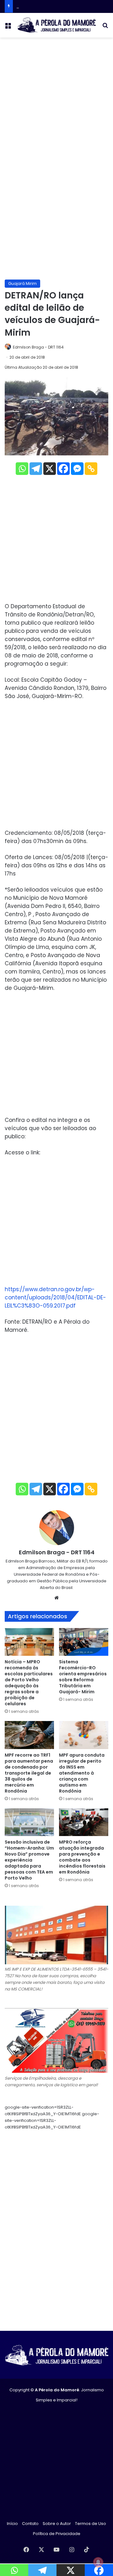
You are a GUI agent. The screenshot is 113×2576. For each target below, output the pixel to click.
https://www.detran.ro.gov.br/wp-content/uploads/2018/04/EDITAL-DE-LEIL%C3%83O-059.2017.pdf (55, 1297)
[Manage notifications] (98, 2562)
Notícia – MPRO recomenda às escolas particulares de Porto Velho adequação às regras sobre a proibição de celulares (29, 1683)
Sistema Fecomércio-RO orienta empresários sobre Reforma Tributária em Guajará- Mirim (83, 1677)
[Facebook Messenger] (77, 469)
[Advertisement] (56, 101)
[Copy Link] (91, 469)
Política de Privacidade (57, 2534)
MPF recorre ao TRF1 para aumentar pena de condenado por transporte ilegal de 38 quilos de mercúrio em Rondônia (29, 1773)
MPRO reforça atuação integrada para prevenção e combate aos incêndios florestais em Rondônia (82, 1857)
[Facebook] (63, 469)
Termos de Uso (91, 2524)
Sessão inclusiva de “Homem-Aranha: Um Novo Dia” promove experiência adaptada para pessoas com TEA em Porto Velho (29, 1860)
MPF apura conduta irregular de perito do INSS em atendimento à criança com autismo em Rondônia (82, 1773)
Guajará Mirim (22, 283)
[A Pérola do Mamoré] (56, 25)
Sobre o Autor (57, 2524)
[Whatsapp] (22, 469)
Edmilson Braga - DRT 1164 (38, 347)
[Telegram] (36, 469)
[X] (50, 469)
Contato (30, 2524)
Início (12, 2524)
